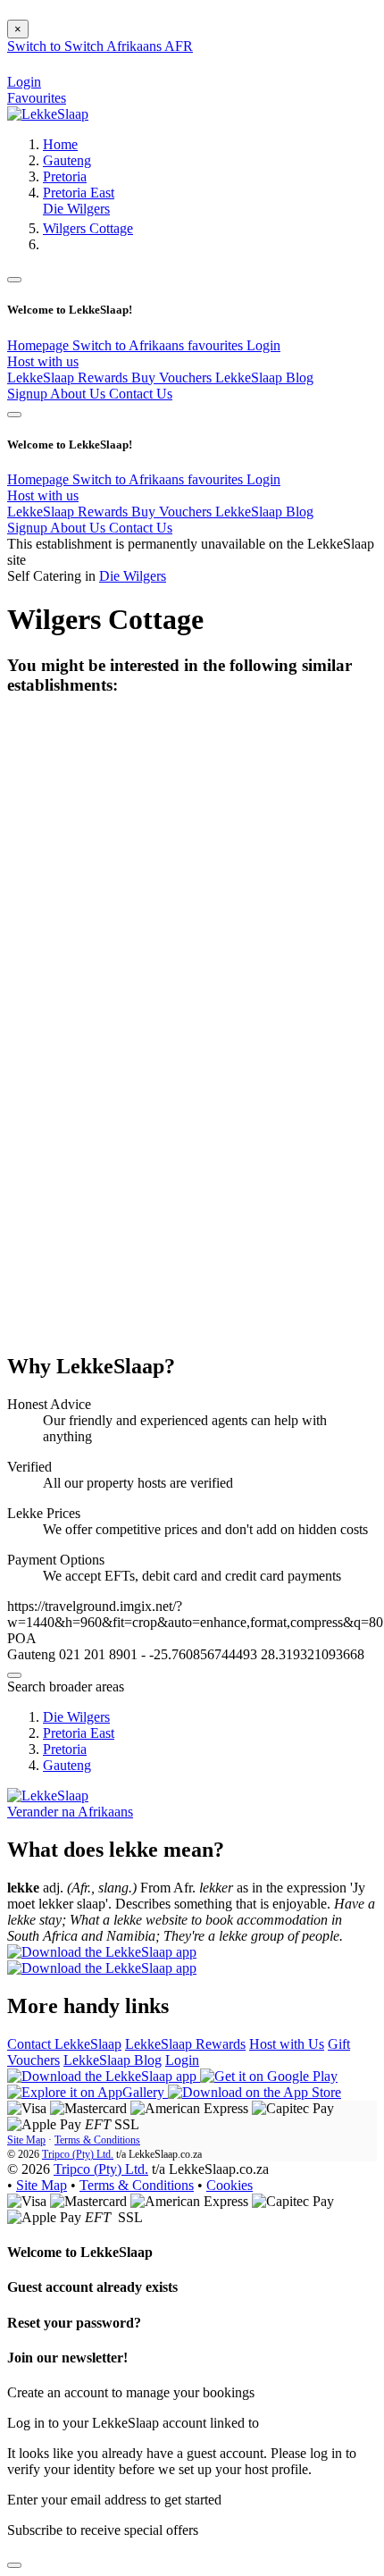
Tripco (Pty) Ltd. (78, 2154)
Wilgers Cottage (88, 228)
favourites (217, 345)
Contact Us (141, 394)
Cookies (230, 2185)
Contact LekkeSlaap (64, 2044)
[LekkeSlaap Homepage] (48, 114)
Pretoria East (79, 193)
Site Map (26, 2140)
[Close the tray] (14, 2565)
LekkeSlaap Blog (264, 378)
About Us (79, 394)
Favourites (37, 98)
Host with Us (287, 2044)
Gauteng (67, 160)
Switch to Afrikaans (130, 345)
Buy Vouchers (173, 378)
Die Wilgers (76, 209)
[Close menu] (14, 280)
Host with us (43, 361)
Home (60, 144)
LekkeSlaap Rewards (69, 378)
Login (263, 345)
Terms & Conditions (97, 2140)
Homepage (40, 345)
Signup (29, 394)
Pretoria (65, 176)
